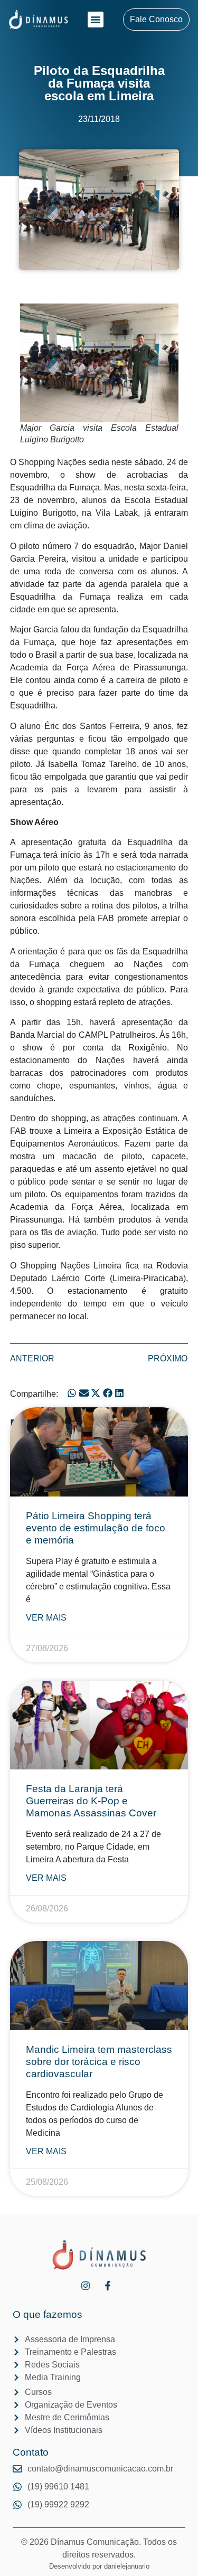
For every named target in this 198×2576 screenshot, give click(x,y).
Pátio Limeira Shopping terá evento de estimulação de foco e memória (96, 1528)
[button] (96, 20)
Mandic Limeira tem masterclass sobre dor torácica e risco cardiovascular (99, 2062)
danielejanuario (127, 2566)
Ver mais (46, 1618)
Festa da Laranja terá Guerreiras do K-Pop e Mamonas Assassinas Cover (91, 1801)
